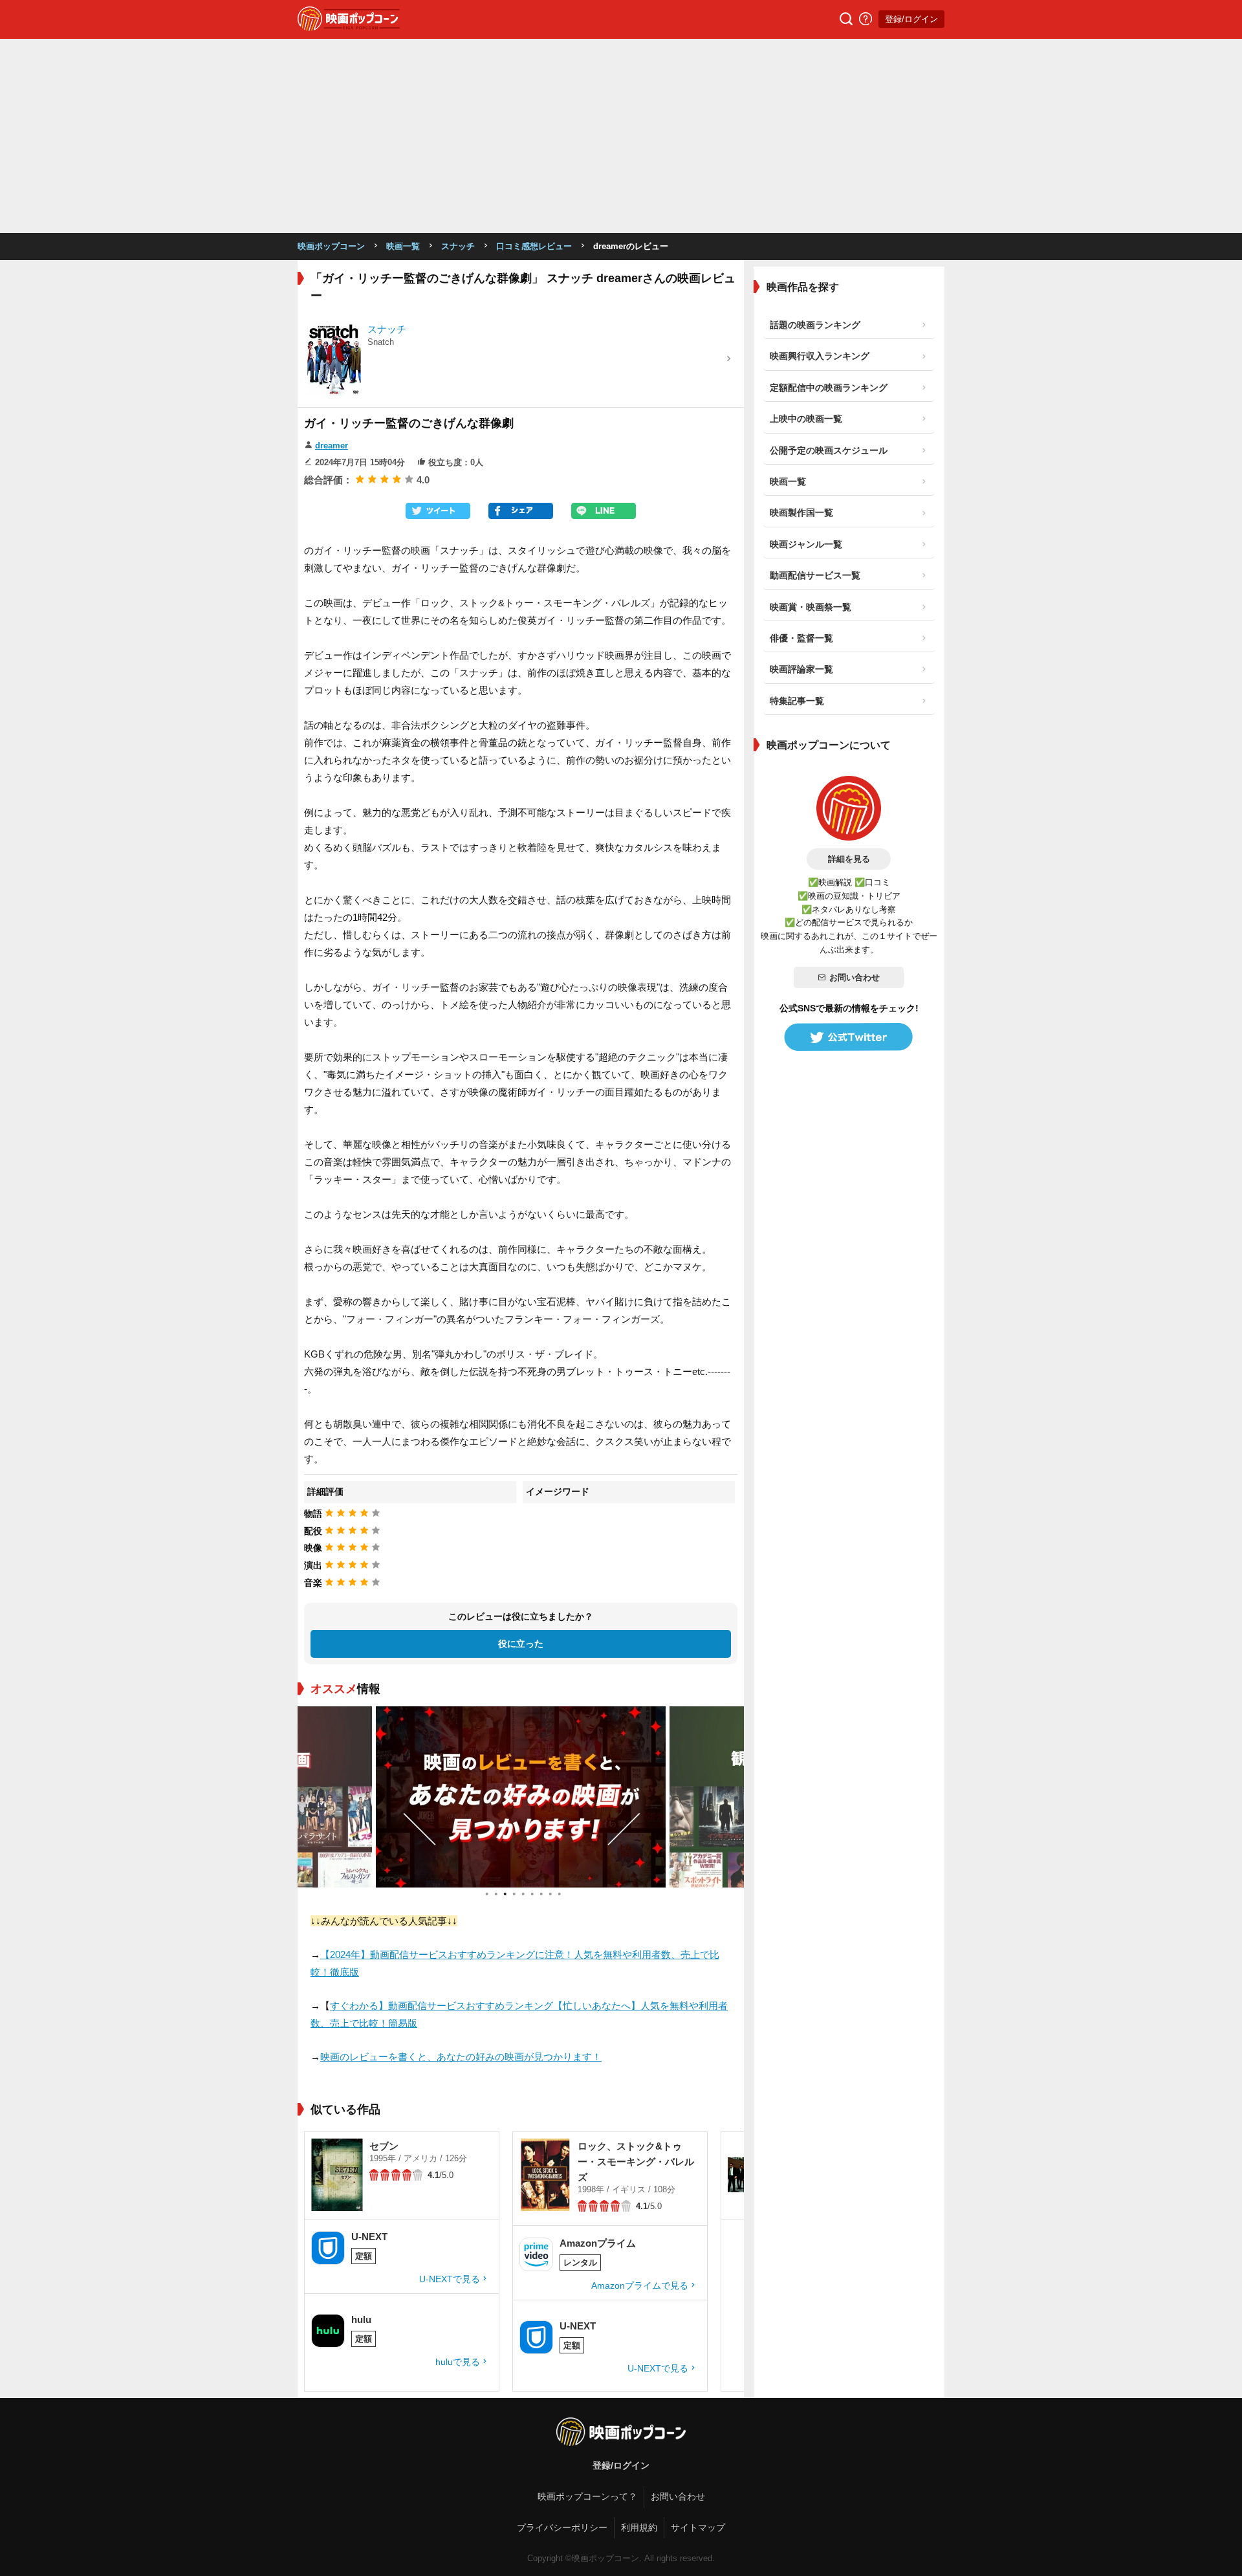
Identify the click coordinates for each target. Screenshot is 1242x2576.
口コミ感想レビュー (534, 246)
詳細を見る (849, 859)
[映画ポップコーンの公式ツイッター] (849, 1037)
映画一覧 (403, 246)
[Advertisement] (621, 136)
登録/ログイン (911, 19)
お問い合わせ (855, 977)
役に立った (521, 1644)
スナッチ (458, 246)
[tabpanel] (521, 1797)
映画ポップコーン (331, 246)
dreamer (332, 446)
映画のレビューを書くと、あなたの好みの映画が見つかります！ (461, 2057)
